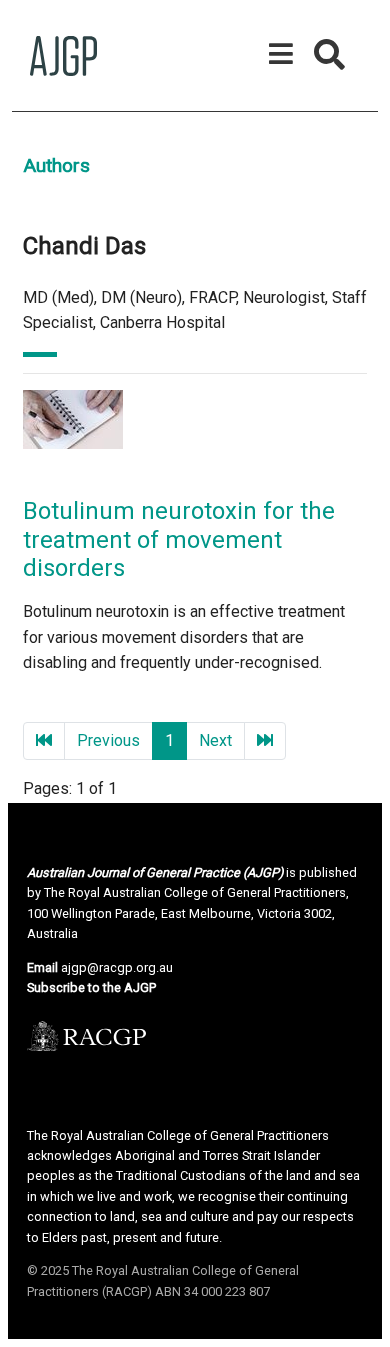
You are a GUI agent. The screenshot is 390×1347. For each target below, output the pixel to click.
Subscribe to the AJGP (91, 987)
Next (215, 740)
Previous (108, 740)
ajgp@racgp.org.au (117, 967)
